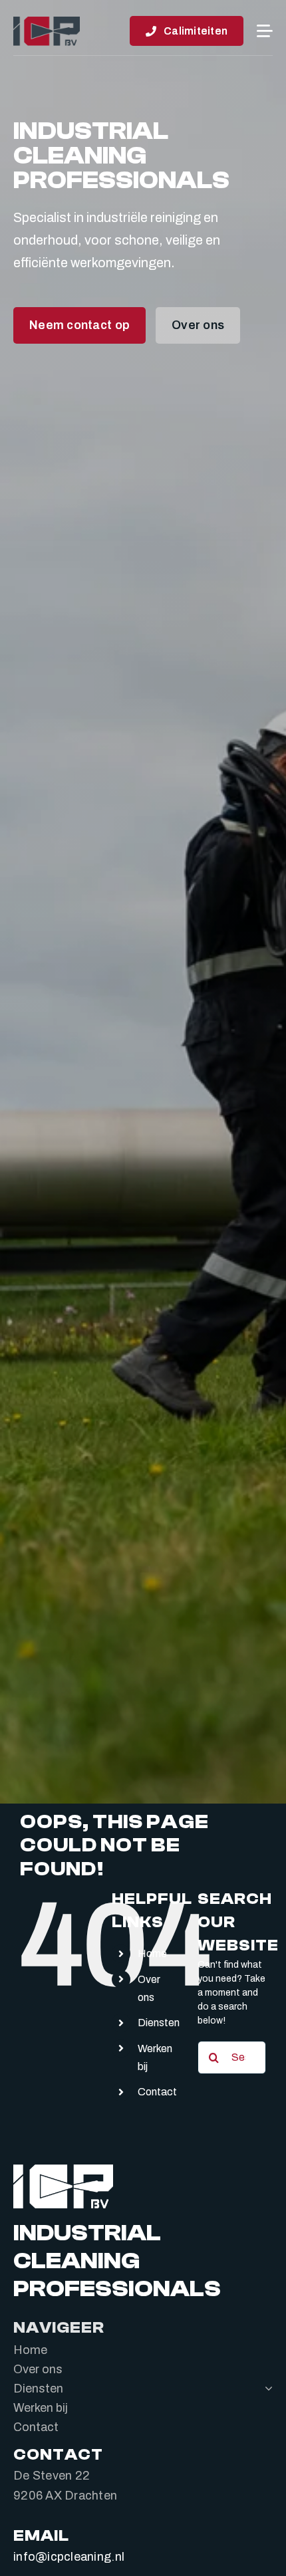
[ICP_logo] (47, 21)
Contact (157, 2092)
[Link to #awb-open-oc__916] (265, 31)
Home (152, 1953)
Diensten (159, 2023)
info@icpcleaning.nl (69, 2556)
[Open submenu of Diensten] (266, 2388)
